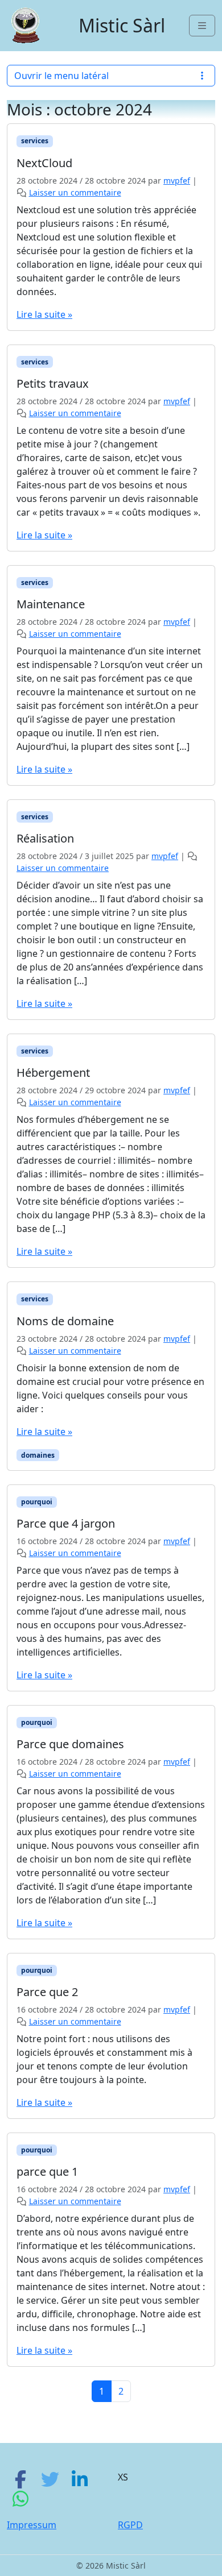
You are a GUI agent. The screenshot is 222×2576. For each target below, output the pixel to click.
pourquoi (37, 1502)
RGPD (130, 2525)
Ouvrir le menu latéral (61, 76)
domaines (38, 1455)
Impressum (32, 2525)
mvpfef (177, 181)
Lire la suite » (44, 314)
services (35, 141)
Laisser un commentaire (75, 192)
